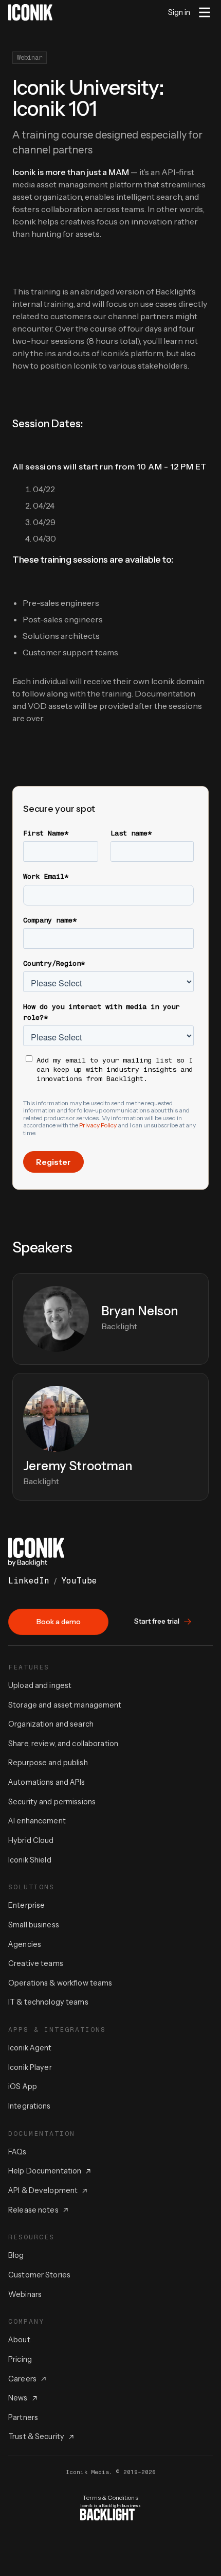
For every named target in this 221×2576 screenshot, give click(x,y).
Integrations (30, 2106)
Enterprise (26, 1905)
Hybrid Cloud (31, 1840)
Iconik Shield (30, 1860)
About (19, 2340)
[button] (205, 12)
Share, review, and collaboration (63, 1744)
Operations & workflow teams (60, 1983)
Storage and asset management (65, 1705)
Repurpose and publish (48, 1763)
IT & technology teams (48, 2002)
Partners (23, 2417)
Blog (16, 2255)
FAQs (17, 2152)
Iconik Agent (30, 2048)
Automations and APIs (47, 1782)
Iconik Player (30, 2067)
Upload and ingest (40, 1685)
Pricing (20, 2359)
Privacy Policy (98, 1125)
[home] (30, 12)
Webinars (25, 2294)
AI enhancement (37, 1821)
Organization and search (51, 1724)
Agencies (25, 1944)
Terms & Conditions (110, 2497)
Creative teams (36, 1963)
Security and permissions (52, 1802)
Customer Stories (39, 2275)
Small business (34, 1925)
